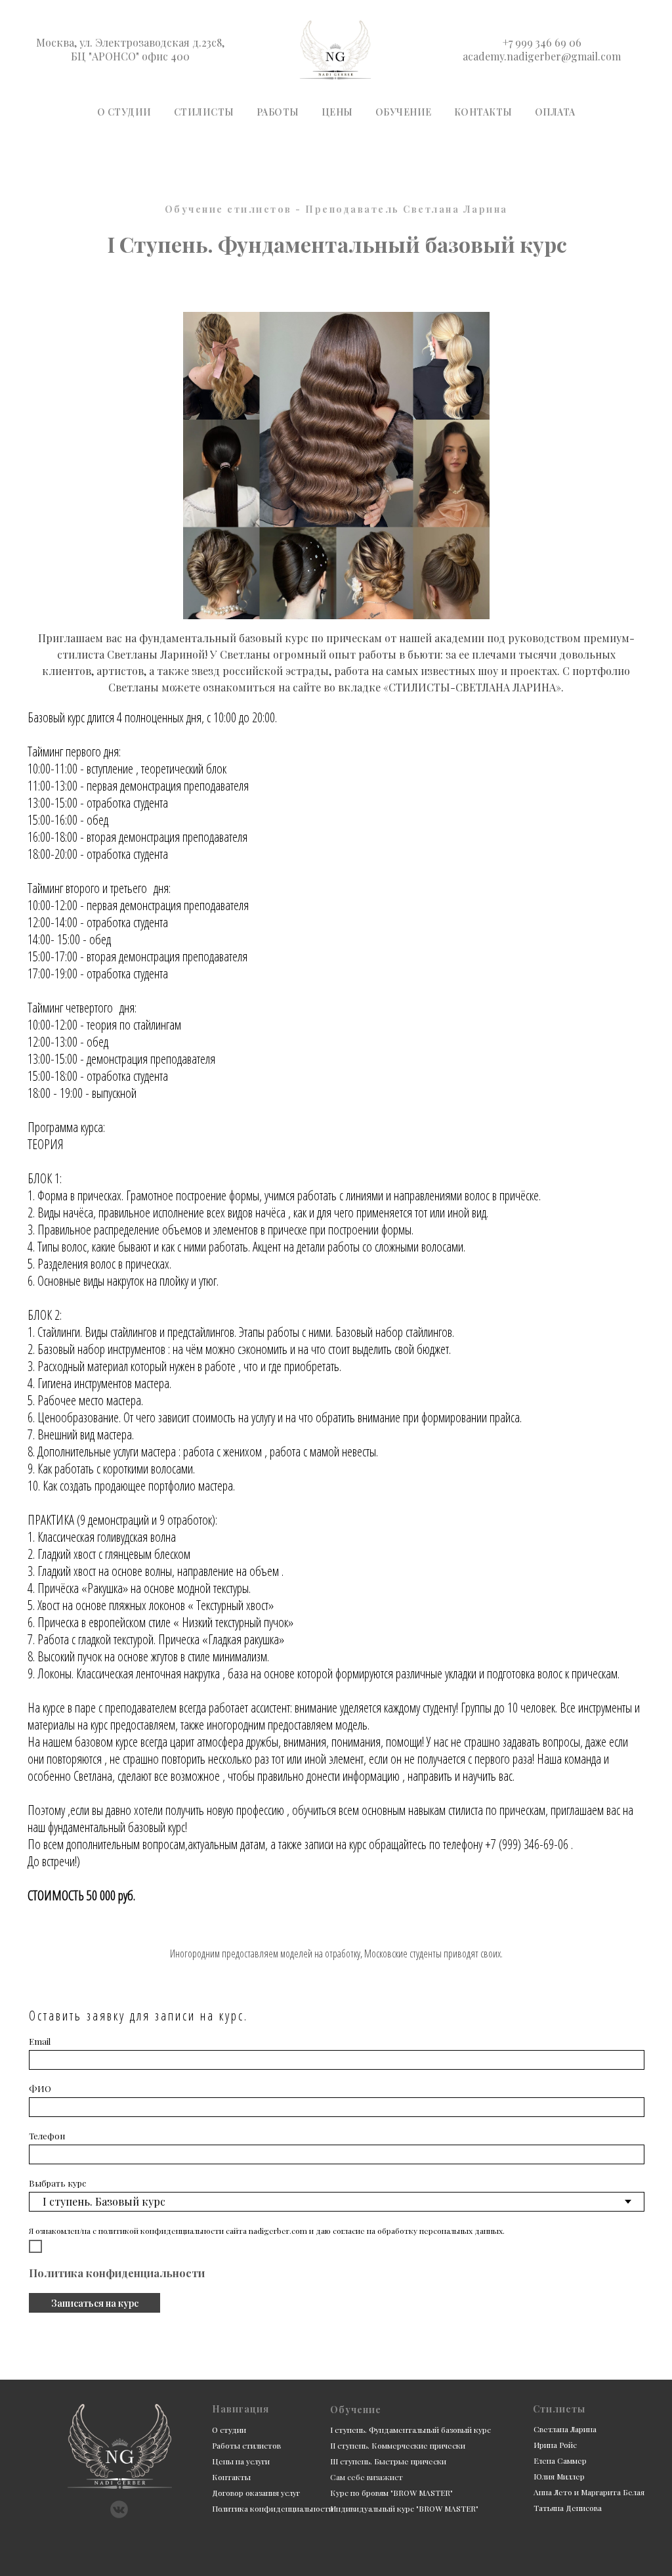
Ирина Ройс (555, 2445)
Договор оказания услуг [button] (256, 2493)
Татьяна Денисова (568, 2508)
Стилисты (204, 112)
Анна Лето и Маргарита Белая (589, 2492)
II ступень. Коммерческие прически (398, 2445)
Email (40, 2041)
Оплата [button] (555, 112)
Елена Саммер (560, 2460)
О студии (124, 112)
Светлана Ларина (565, 2429)
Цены (337, 112)
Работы (278, 112)
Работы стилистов (246, 2445)
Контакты (483, 112)
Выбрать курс (57, 2183)
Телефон (47, 2136)
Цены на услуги (241, 2461)
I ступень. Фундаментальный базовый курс (410, 2430)
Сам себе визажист (367, 2477)
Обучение (404, 112)
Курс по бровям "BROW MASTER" (391, 2493)
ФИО (40, 2088)
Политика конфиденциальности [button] (117, 2273)
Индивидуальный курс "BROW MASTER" (404, 2508)
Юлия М (548, 2476)
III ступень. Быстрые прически (388, 2461)
